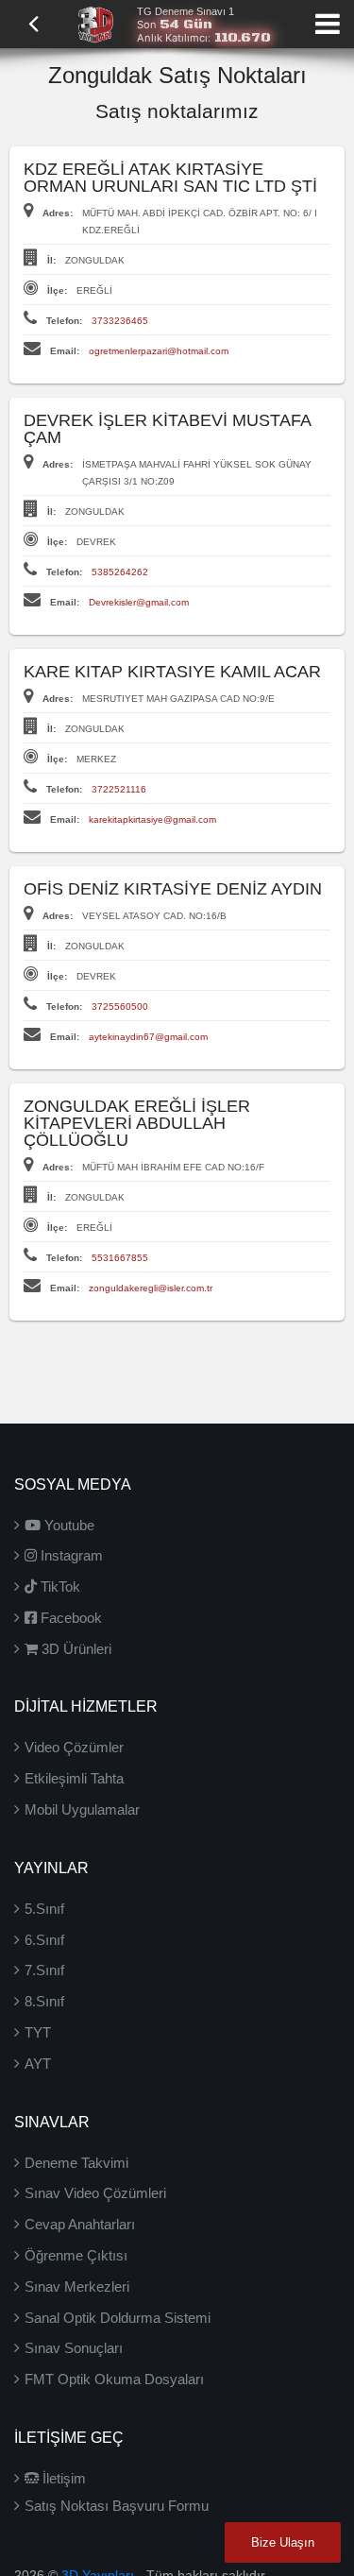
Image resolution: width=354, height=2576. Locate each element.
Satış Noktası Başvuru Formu (117, 2506)
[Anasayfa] (95, 23)
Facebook (69, 1618)
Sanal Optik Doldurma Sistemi (118, 2318)
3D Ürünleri (75, 1649)
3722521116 (119, 789)
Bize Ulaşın (283, 2542)
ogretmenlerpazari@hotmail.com (159, 351)
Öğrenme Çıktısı (76, 2255)
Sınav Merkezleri (77, 2286)
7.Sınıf (44, 1970)
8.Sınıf (44, 2001)
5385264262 (120, 572)
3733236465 (120, 321)
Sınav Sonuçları (74, 2348)
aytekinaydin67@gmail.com (148, 1037)
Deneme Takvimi (76, 2163)
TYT (38, 2032)
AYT (38, 2064)
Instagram (70, 1555)
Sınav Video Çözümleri (95, 2193)
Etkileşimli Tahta (74, 1778)
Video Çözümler (74, 1747)
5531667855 (120, 1258)
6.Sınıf (44, 1940)
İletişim (62, 2478)
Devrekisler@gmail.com (139, 602)
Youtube (67, 1525)
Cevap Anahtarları (80, 2224)
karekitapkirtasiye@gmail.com (152, 819)
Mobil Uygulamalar (82, 1809)
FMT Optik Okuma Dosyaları (114, 2379)
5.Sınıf (44, 1909)
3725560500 (120, 1007)
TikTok (59, 1587)
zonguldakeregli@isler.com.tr (151, 1288)
